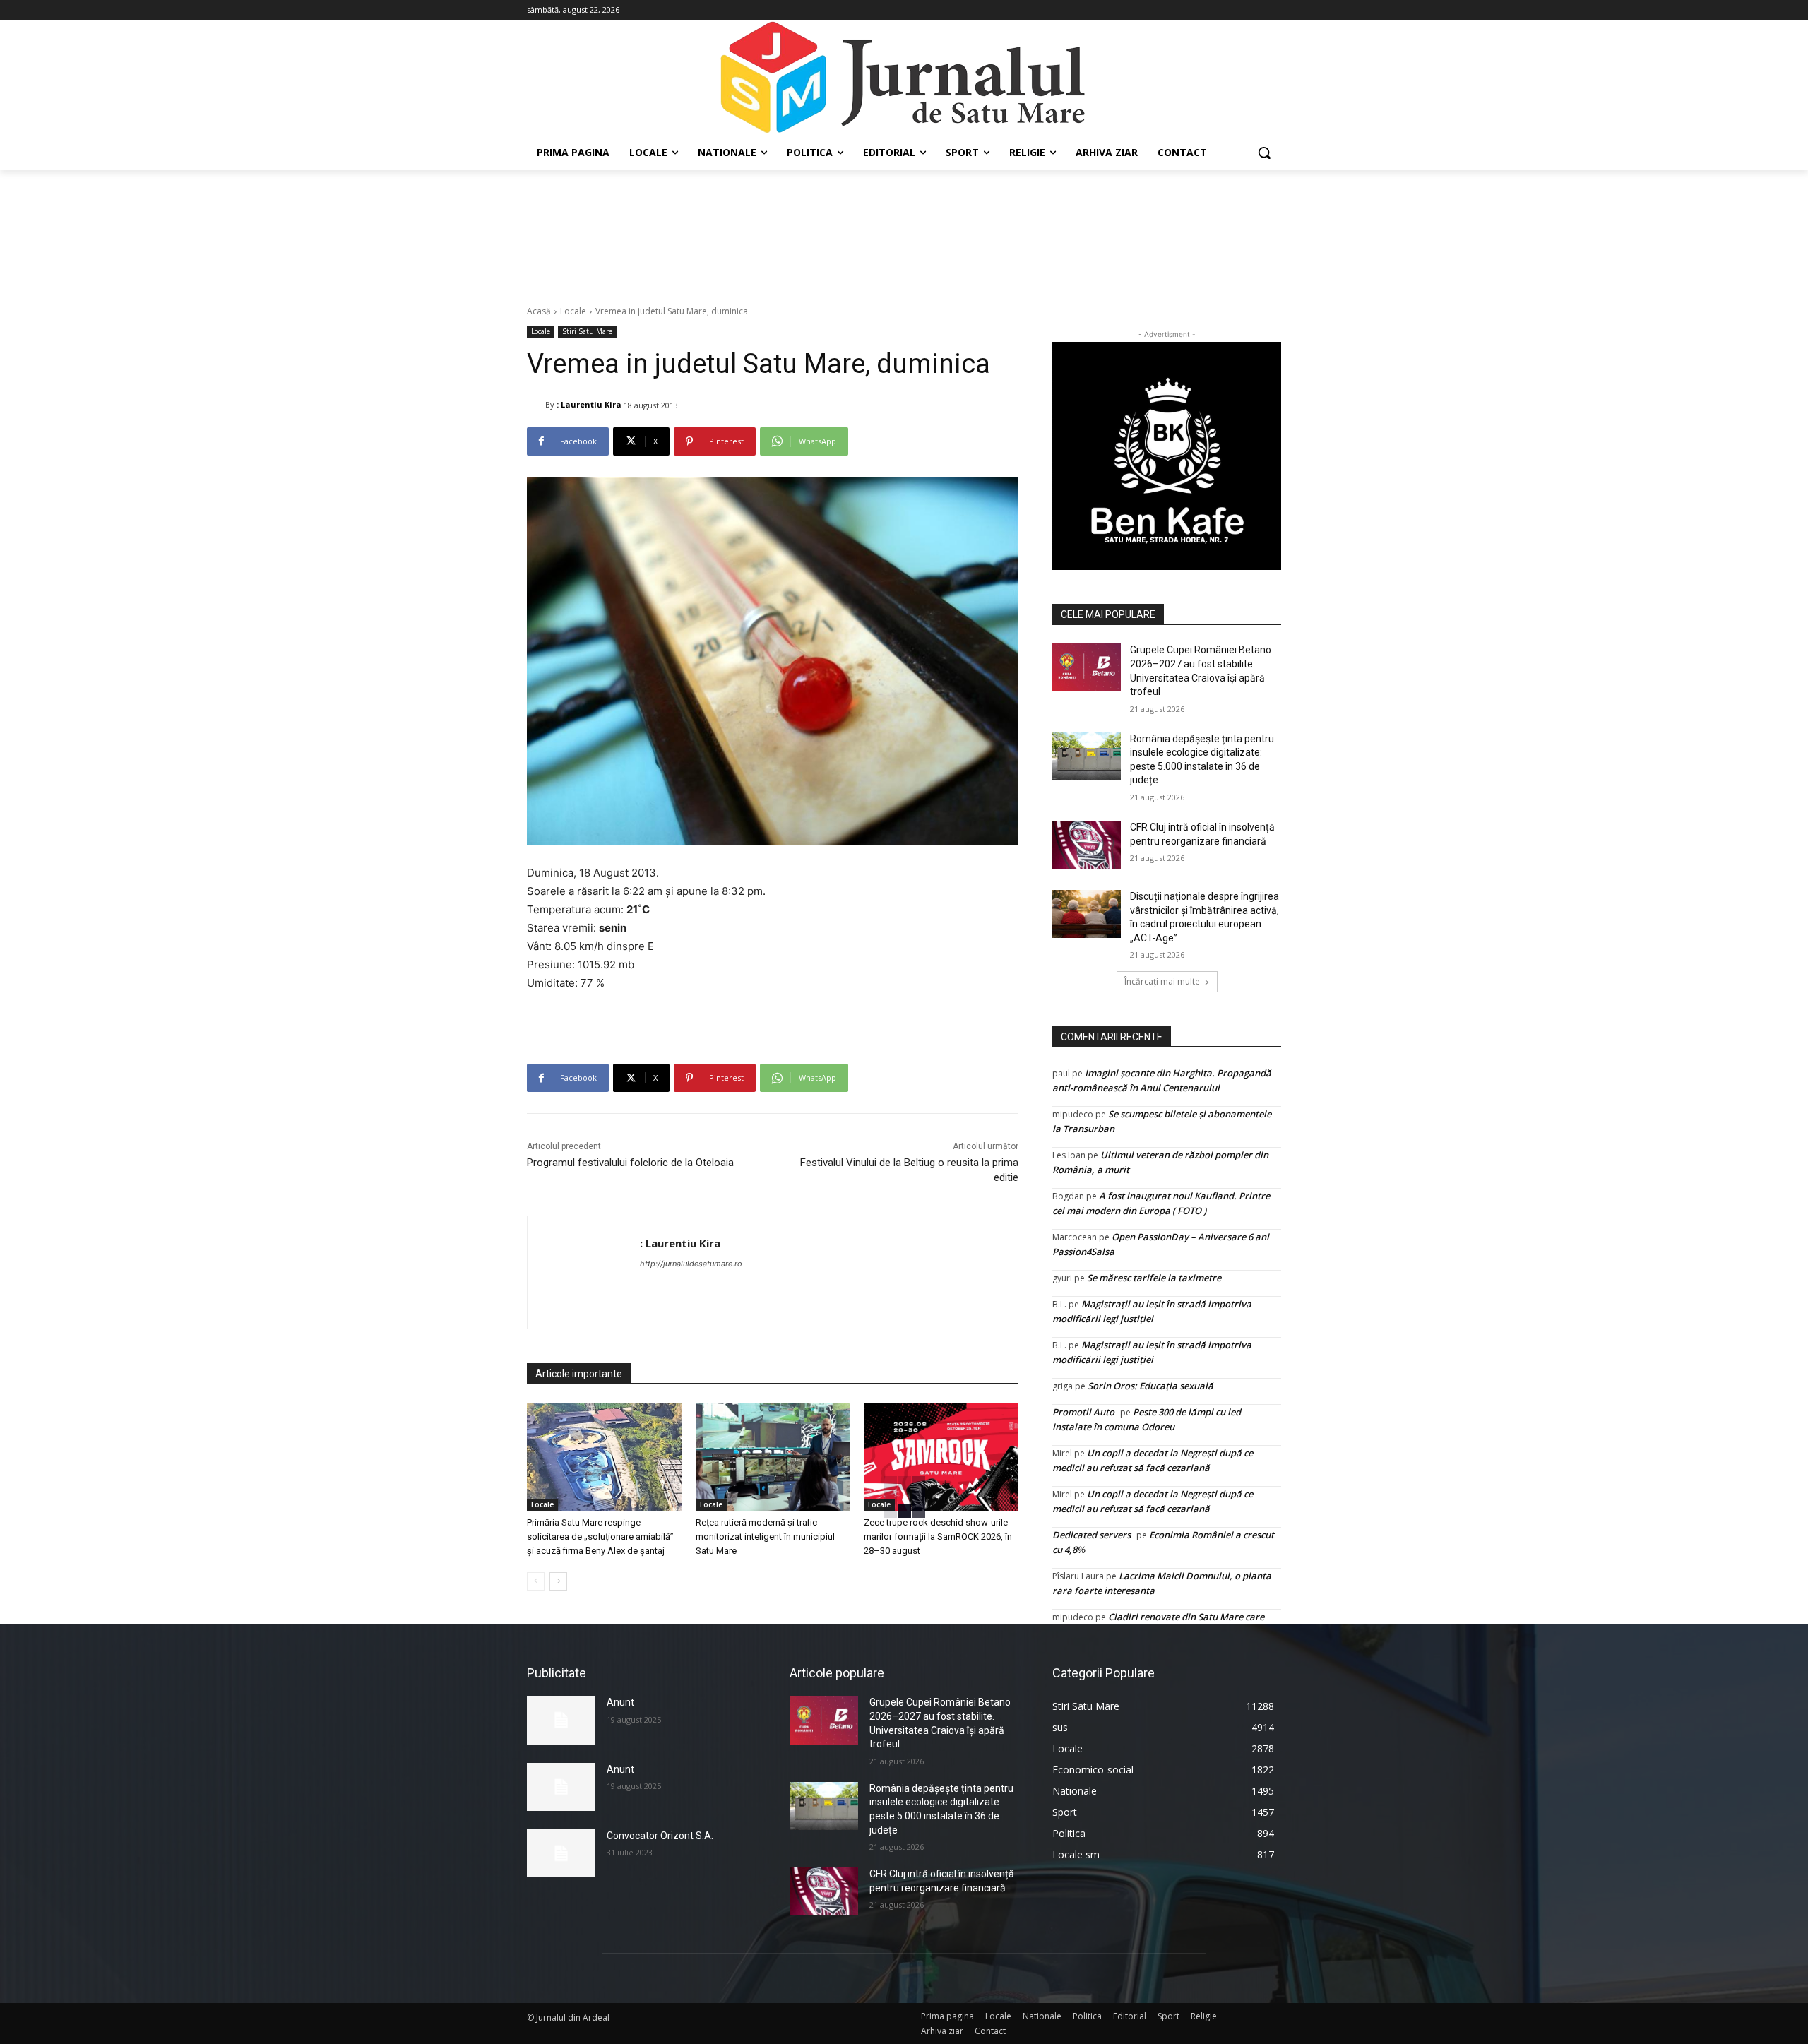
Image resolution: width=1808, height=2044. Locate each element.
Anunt (620, 1702)
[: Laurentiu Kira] (536, 405)
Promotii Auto (1083, 1412)
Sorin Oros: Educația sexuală (1150, 1386)
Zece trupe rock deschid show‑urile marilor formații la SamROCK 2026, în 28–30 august (938, 1537)
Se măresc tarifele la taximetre (1154, 1278)
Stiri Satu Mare (587, 331)
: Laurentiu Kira (589, 404)
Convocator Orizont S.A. (660, 1836)
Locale (573, 311)
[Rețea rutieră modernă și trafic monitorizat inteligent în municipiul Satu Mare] (773, 1457)
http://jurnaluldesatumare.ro (691, 1264)
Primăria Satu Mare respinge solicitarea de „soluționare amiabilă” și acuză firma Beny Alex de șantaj (600, 1537)
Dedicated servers (1092, 1535)
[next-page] (558, 1581)
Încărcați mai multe (1162, 981)
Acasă (539, 311)
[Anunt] (561, 1720)
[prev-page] (536, 1581)
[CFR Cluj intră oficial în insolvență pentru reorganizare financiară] (1087, 845)
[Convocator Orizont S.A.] (561, 1853)
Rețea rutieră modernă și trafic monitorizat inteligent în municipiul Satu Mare (765, 1537)
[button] (1264, 153)
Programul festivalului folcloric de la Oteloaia (630, 1163)
